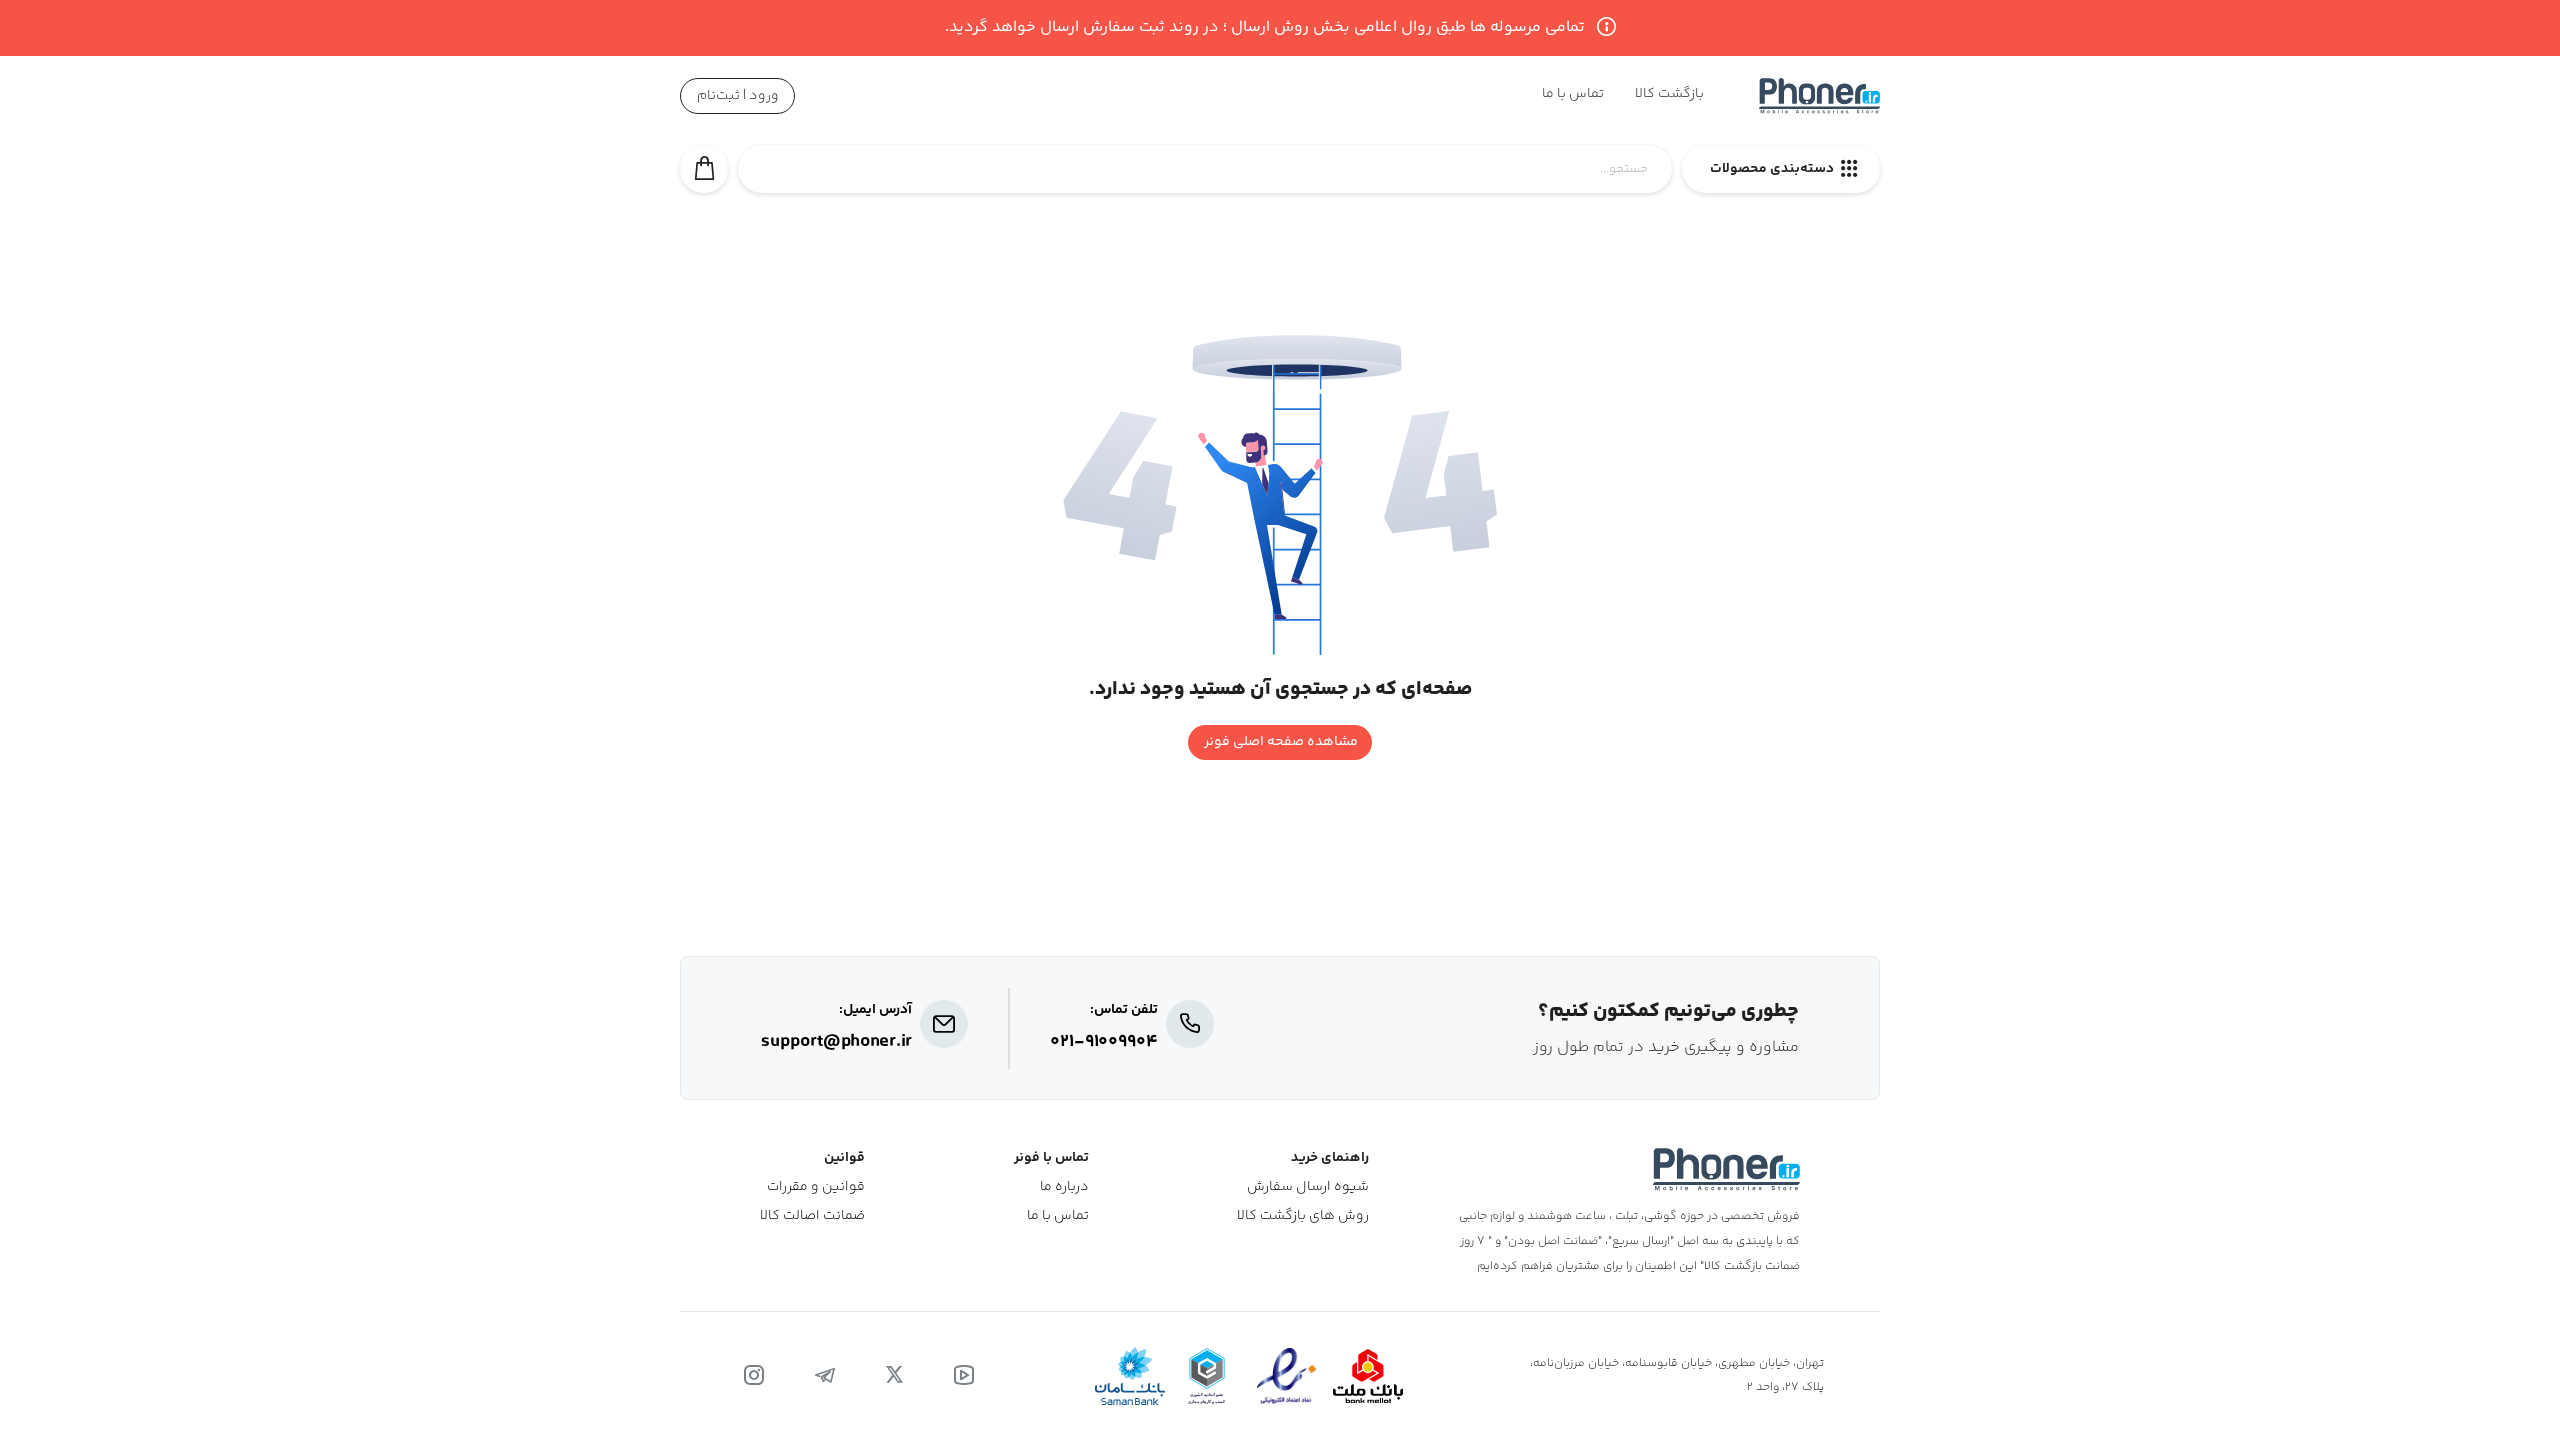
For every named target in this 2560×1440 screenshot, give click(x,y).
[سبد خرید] (704, 169)
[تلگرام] (825, 1376)
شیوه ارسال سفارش (1308, 1187)
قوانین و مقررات (816, 1187)
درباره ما (1064, 1187)
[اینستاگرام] (754, 1376)
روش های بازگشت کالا (1303, 1216)
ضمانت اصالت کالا (812, 1216)
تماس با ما (1058, 1216)
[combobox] (1205, 180)
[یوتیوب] (964, 1376)
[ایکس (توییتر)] (894, 1376)
